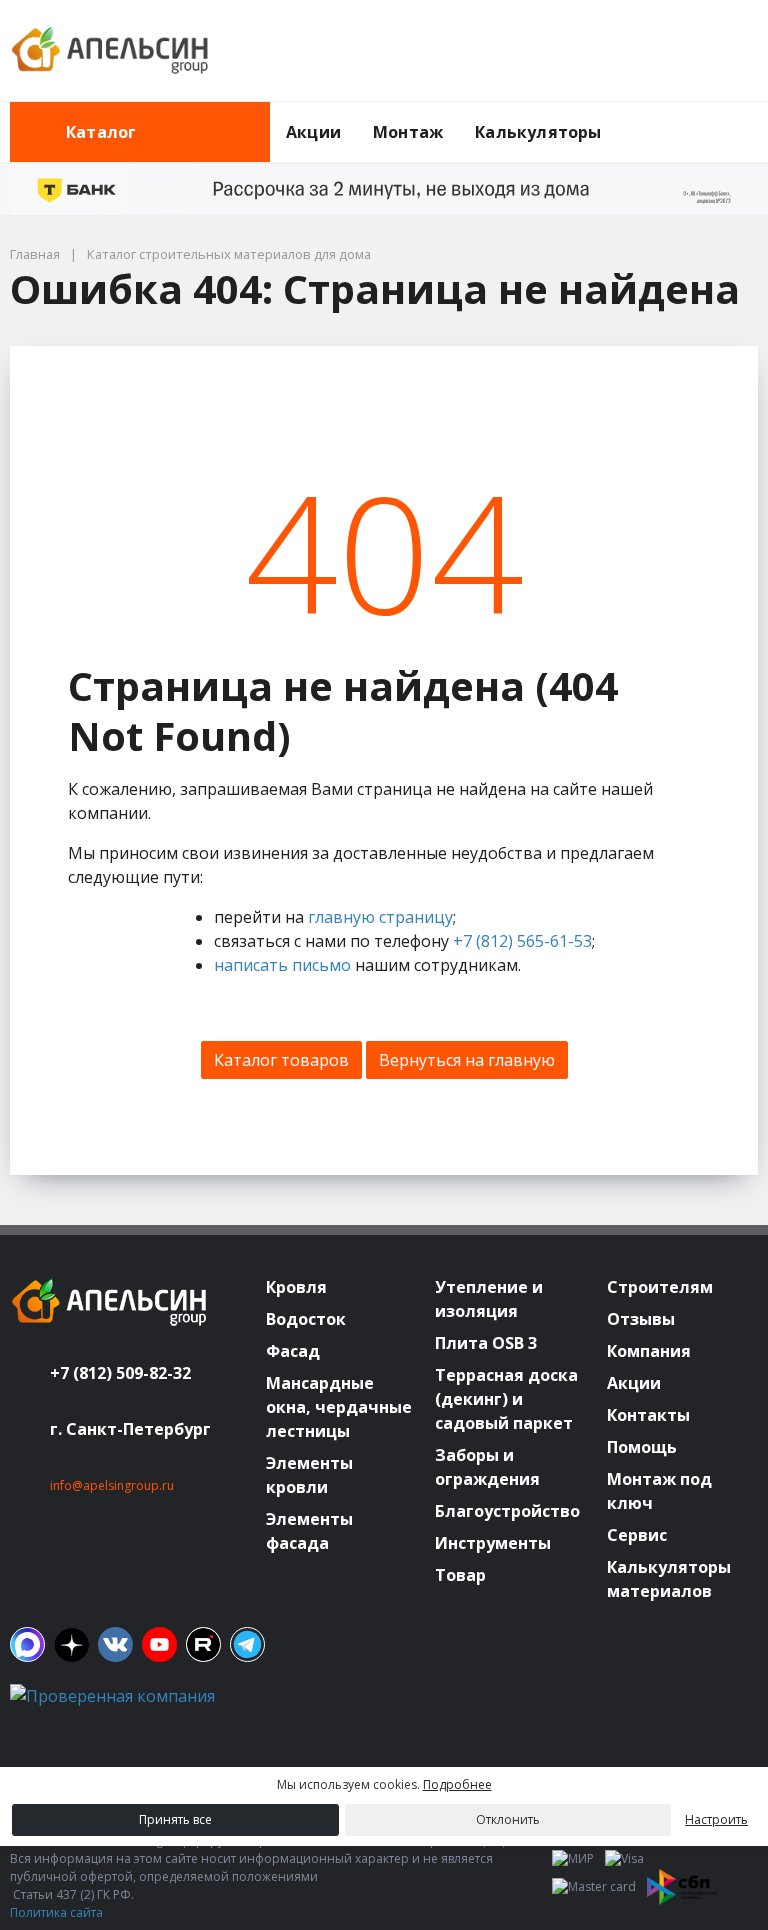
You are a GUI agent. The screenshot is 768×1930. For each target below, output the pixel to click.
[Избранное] (633, 51)
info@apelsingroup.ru (112, 1485)
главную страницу (380, 917)
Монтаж (408, 132)
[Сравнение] (679, 51)
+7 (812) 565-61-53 (522, 941)
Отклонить (508, 1819)
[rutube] (203, 1644)
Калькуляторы (538, 132)
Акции (313, 132)
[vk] (115, 1644)
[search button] (750, 114)
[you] (159, 1644)
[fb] (27, 1644)
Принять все (175, 1819)
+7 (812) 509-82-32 (120, 1373)
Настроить (716, 1819)
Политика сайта (56, 1912)
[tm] (247, 1644)
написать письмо (282, 965)
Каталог (101, 132)
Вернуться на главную (467, 1060)
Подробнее (457, 1784)
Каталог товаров (281, 1060)
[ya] (71, 1644)
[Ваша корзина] (725, 51)
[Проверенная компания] (112, 1696)
